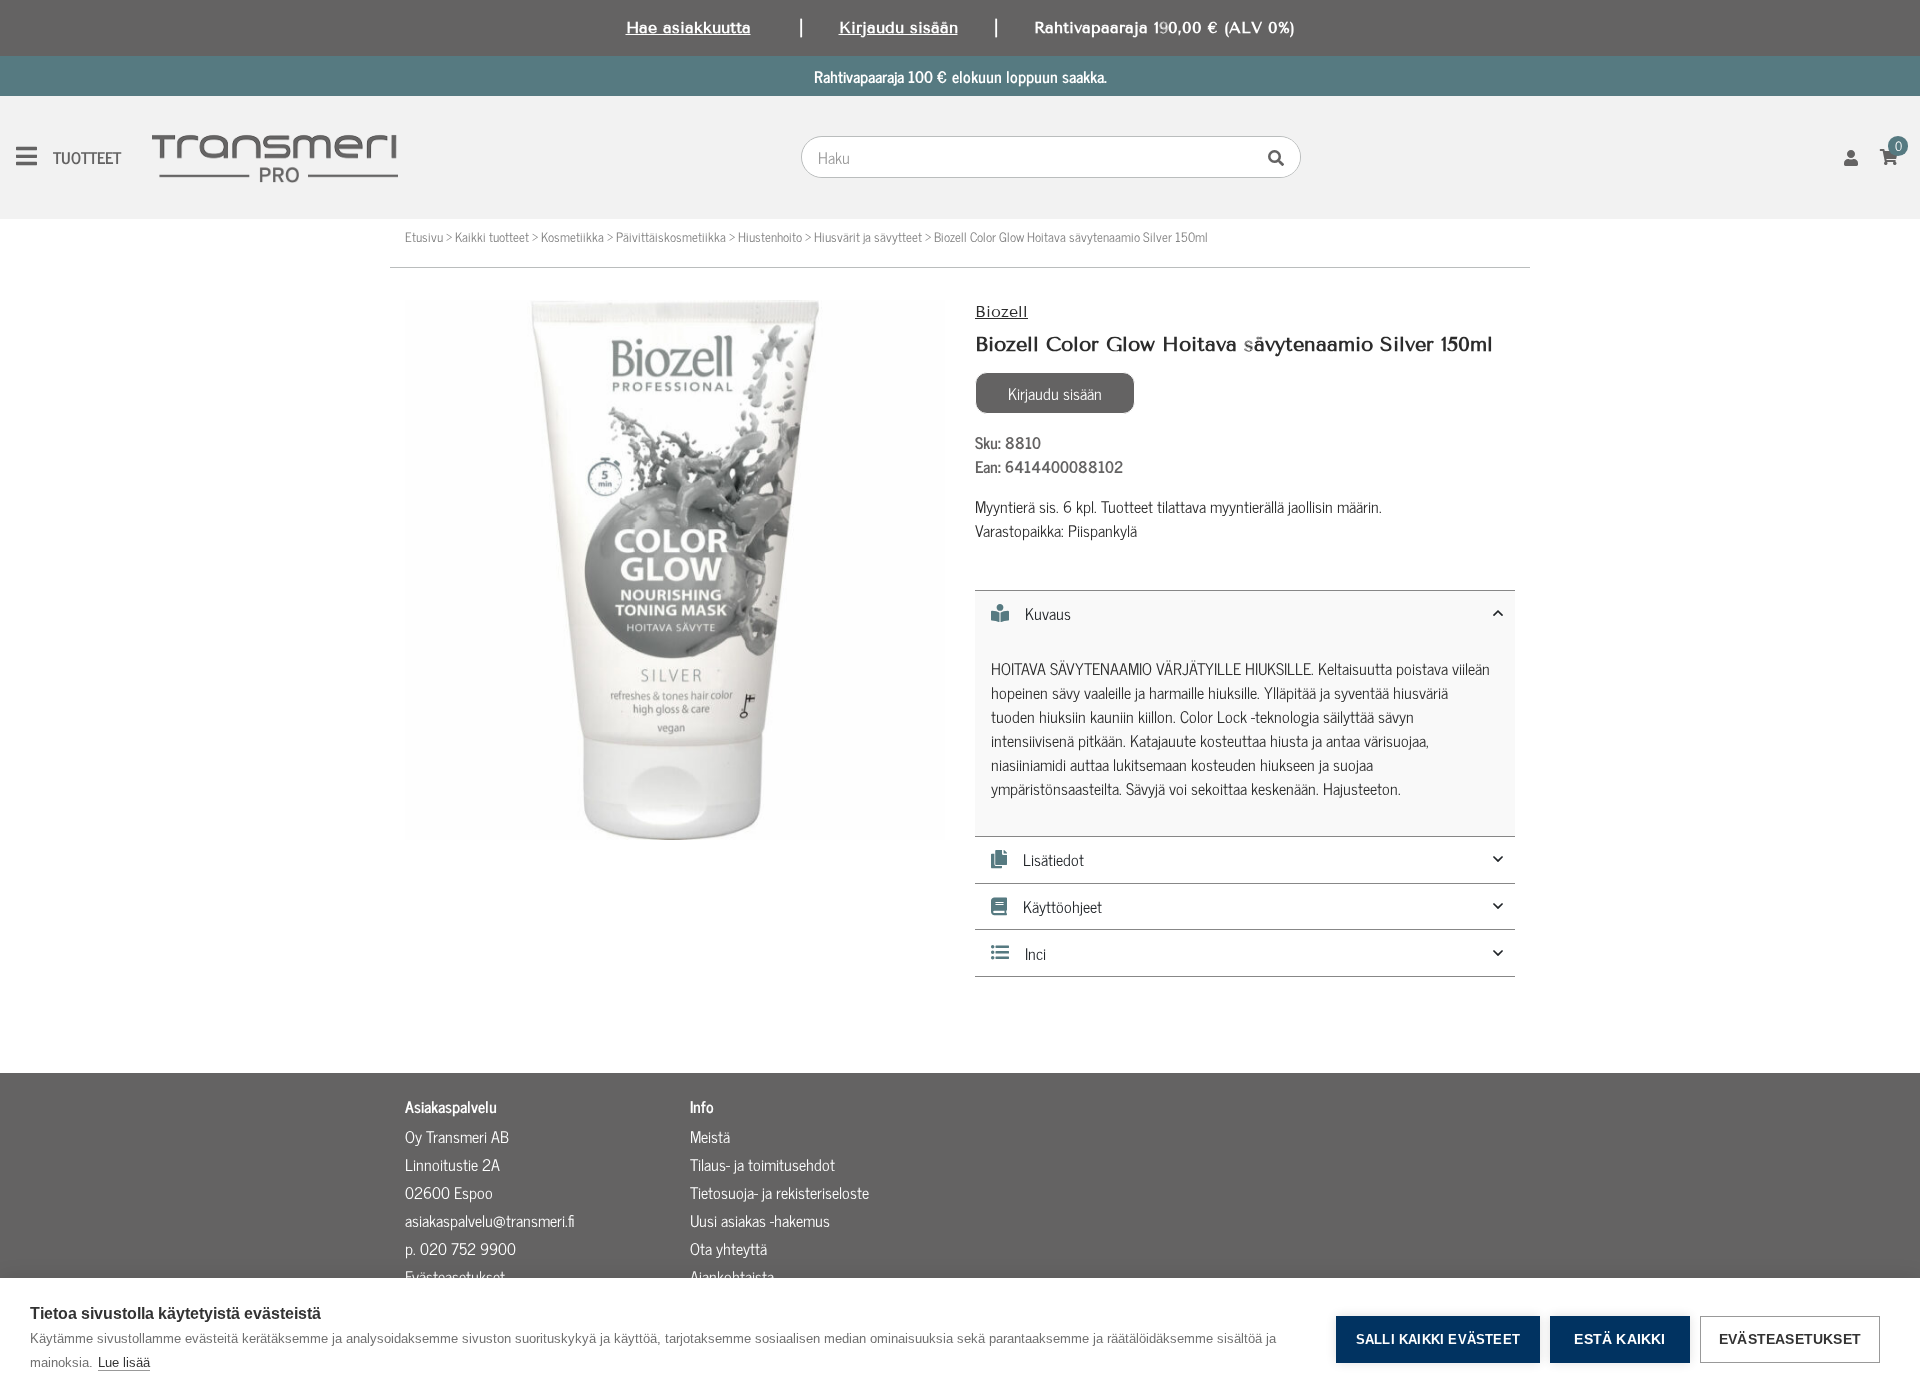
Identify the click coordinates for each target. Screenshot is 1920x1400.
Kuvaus (1048, 614)
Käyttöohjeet (1062, 907)
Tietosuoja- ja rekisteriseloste (779, 1192)
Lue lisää (124, 1362)
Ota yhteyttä (728, 1248)
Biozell (1001, 311)
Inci (1035, 953)
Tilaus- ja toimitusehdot (762, 1164)
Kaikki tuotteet (492, 236)
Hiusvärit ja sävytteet (868, 236)
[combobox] (1032, 157)
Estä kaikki (1619, 1339)
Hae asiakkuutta (688, 27)
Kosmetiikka (572, 236)
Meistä (710, 1136)
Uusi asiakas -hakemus (760, 1220)
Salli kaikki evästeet (1438, 1339)
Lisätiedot (1053, 860)
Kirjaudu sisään (898, 27)
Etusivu (424, 236)
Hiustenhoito (770, 236)
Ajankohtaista (732, 1276)
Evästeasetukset (1790, 1339)
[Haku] (1281, 157)
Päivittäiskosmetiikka (671, 236)
